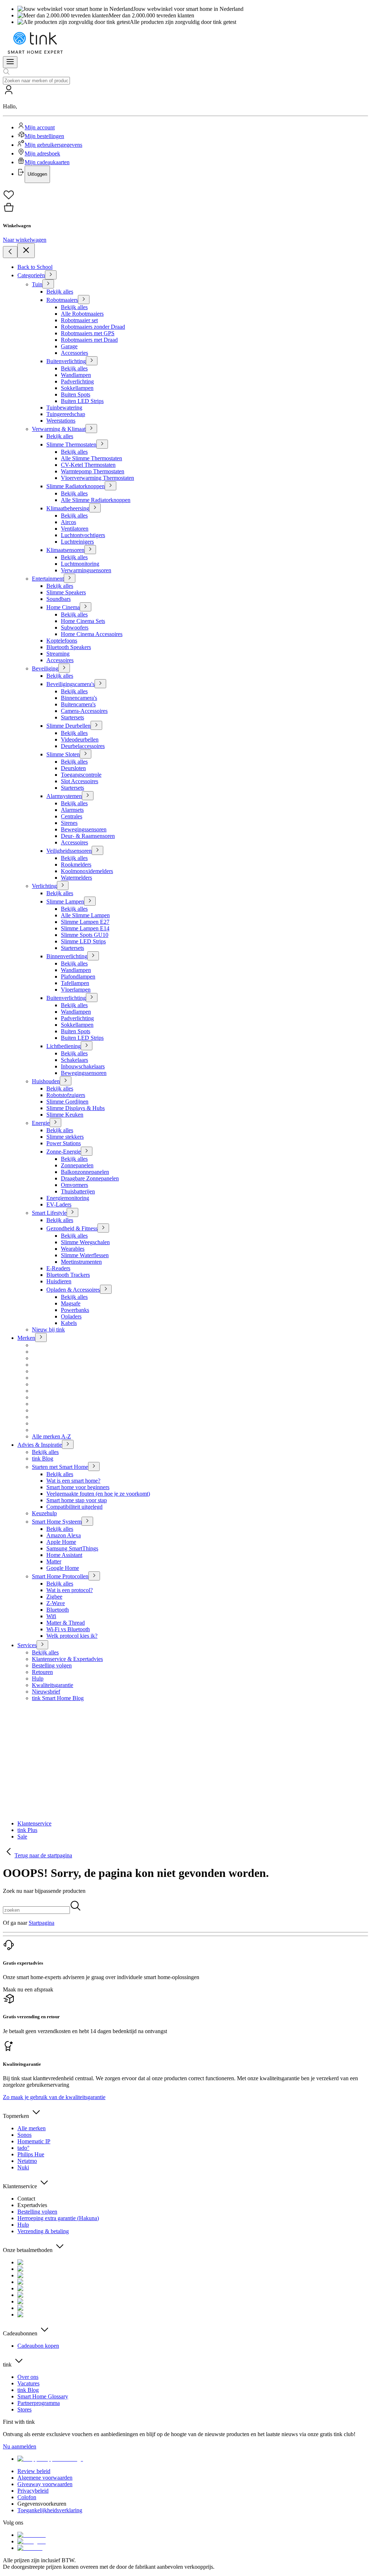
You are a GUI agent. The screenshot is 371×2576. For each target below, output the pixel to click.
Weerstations (61, 421)
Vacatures (28, 2383)
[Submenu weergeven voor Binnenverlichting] (93, 956)
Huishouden (46, 1081)
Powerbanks (75, 1310)
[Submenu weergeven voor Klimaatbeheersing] (95, 508)
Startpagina (41, 1923)
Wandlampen (76, 375)
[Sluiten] (26, 251)
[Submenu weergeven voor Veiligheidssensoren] (97, 850)
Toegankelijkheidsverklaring (50, 2510)
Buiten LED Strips (82, 401)
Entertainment (48, 579)
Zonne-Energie (64, 1152)
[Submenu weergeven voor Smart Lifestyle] (72, 1212)
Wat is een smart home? (73, 1481)
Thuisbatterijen (78, 1191)
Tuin (37, 284)
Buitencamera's (78, 704)
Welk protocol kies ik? (72, 1636)
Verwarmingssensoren (86, 570)
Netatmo (27, 2161)
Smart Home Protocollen (60, 1576)
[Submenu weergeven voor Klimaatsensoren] (90, 550)
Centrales (72, 816)
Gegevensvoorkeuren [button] (42, 2504)
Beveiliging (45, 668)
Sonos (24, 2135)
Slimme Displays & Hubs (76, 1108)
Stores (24, 2409)
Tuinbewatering (64, 408)
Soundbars (59, 599)
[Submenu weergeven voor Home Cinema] (86, 607)
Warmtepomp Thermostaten (93, 471)
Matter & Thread (66, 1623)
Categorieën (31, 275)
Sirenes (69, 823)
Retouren (42, 1672)
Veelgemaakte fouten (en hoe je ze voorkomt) (98, 1494)
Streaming (58, 654)
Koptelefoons (62, 641)
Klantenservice (34, 1823)
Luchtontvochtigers (83, 535)
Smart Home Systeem (57, 1522)
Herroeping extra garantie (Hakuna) (58, 2218)
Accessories (74, 353)
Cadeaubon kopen (38, 2346)
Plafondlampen (78, 977)
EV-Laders (59, 1204)
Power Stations (64, 1143)
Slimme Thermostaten (71, 444)
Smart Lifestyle (49, 1213)
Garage (69, 346)
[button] (185, 134)
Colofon (27, 2497)
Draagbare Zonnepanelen (90, 1178)
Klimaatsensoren (65, 550)
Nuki (23, 2167)
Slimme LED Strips (83, 941)
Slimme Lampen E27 (85, 922)
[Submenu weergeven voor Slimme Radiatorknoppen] (111, 486)
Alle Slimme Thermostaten (91, 458)
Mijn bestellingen (44, 136)
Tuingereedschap (66, 414)
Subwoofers (75, 628)
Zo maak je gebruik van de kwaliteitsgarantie (54, 2097)
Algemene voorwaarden (45, 2478)
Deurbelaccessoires (83, 746)
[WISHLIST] (185, 195)
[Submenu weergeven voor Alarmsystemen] (88, 796)
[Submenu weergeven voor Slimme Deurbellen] (96, 725)
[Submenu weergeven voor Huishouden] (66, 1081)
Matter (54, 1561)
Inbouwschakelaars (83, 1066)
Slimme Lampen (65, 901)
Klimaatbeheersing (68, 508)
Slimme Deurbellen (68, 726)
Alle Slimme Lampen (85, 915)
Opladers (71, 1316)
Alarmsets (72, 810)
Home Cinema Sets (83, 621)
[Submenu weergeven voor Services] (42, 1645)
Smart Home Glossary (43, 2396)
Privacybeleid (33, 2491)
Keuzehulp (44, 1513)
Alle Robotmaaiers (82, 314)
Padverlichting (77, 381)
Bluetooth (58, 1610)
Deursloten (73, 768)
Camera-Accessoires (84, 711)
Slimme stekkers (65, 1137)
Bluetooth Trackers (68, 1275)
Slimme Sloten (63, 754)
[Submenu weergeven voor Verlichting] (63, 886)
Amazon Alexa (64, 1535)
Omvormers (74, 1185)
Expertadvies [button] (32, 2205)
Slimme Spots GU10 (85, 935)
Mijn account (40, 127)
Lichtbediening (64, 1046)
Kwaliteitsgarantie (53, 1685)
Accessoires (60, 660)
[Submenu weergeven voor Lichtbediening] (87, 1046)
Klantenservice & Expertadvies (67, 1659)
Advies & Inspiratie (40, 1445)
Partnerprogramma (39, 2403)
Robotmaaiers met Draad (89, 340)
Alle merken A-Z (51, 1436)
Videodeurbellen (80, 739)
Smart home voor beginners (78, 1487)
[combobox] (36, 81)
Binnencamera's (79, 698)
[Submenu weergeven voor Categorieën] (51, 275)
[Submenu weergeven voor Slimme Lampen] (90, 901)
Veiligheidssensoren (69, 851)
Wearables (73, 1249)
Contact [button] (26, 2199)
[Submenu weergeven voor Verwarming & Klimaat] (91, 429)
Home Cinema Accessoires (92, 634)
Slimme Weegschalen (85, 1242)
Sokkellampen (77, 388)
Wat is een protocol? (70, 1590)
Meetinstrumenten (81, 1262)
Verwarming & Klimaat (59, 429)
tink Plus (27, 1830)
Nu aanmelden (20, 2446)
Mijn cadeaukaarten (47, 162)
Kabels (69, 1323)
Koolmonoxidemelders (87, 871)
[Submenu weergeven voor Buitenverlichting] (92, 361)
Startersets (72, 717)
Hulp (38, 1678)
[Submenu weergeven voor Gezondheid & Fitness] (103, 1228)
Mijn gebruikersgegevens (53, 145)
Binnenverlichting (67, 956)
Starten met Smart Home (60, 1467)
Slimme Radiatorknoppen (76, 486)
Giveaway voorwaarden (45, 2484)
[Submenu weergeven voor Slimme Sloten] (86, 754)
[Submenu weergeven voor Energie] (55, 1123)
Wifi (51, 1616)
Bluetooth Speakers (69, 647)
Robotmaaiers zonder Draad (93, 327)
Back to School (35, 267)
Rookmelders (76, 865)
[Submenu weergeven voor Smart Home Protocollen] (94, 1576)
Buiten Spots (76, 394)
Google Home (63, 1568)
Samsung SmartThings (72, 1548)
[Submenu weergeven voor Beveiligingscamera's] (100, 684)
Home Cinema (63, 607)
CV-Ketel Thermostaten (88, 465)
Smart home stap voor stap (77, 1500)
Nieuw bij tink (48, 1329)
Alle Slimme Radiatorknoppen (96, 500)
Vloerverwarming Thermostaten (97, 478)
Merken (26, 1338)
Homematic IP (34, 2141)
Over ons (28, 2377)
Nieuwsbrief (46, 1692)
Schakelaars (74, 1060)
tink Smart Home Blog (58, 1698)
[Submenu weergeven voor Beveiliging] (64, 668)
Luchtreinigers (77, 542)
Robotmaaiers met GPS (88, 333)
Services (27, 1645)
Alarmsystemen (64, 796)
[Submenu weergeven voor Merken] (41, 1337)
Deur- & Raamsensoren (88, 836)
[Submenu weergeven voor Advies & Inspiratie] (68, 1444)
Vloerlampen (76, 990)
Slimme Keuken (65, 1115)
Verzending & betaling (43, 2231)
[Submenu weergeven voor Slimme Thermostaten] (102, 444)
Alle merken (32, 2128)
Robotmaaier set (79, 320)
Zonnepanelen (77, 1165)
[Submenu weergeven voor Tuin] (48, 284)
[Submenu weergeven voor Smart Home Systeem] (87, 1521)
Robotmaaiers (62, 300)
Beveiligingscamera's (70, 684)
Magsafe (71, 1303)
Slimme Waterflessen (85, 1255)
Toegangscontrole (81, 775)
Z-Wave (56, 1603)
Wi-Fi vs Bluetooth (68, 1629)
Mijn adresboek (42, 153)
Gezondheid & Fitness (72, 1228)
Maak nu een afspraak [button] (28, 1989)
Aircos (68, 522)
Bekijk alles (60, 292)
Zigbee (54, 1597)
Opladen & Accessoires (73, 1290)
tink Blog (43, 1459)
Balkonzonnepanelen (85, 1172)
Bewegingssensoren (84, 829)
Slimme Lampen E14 (85, 928)
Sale (22, 1837)
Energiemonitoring (68, 1198)
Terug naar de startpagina (43, 1855)
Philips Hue (31, 2154)
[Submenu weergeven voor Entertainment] (70, 578)
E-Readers (58, 1268)
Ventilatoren (75, 529)
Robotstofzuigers (66, 1095)
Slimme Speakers (66, 592)
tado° (23, 2148)
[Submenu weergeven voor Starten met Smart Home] (94, 1466)
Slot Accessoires (80, 781)
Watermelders (76, 878)
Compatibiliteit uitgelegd (74, 1507)
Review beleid (34, 2471)
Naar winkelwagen (25, 240)
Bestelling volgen (52, 1665)
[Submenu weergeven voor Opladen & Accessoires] (106, 1289)
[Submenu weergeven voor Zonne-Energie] (87, 1151)
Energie (41, 1123)
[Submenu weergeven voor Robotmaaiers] (84, 300)
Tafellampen (75, 983)
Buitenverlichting (66, 361)
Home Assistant (64, 1555)
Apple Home (61, 1542)
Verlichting (44, 886)
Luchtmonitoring (80, 564)
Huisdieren (59, 1281)
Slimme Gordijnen (67, 1102)
